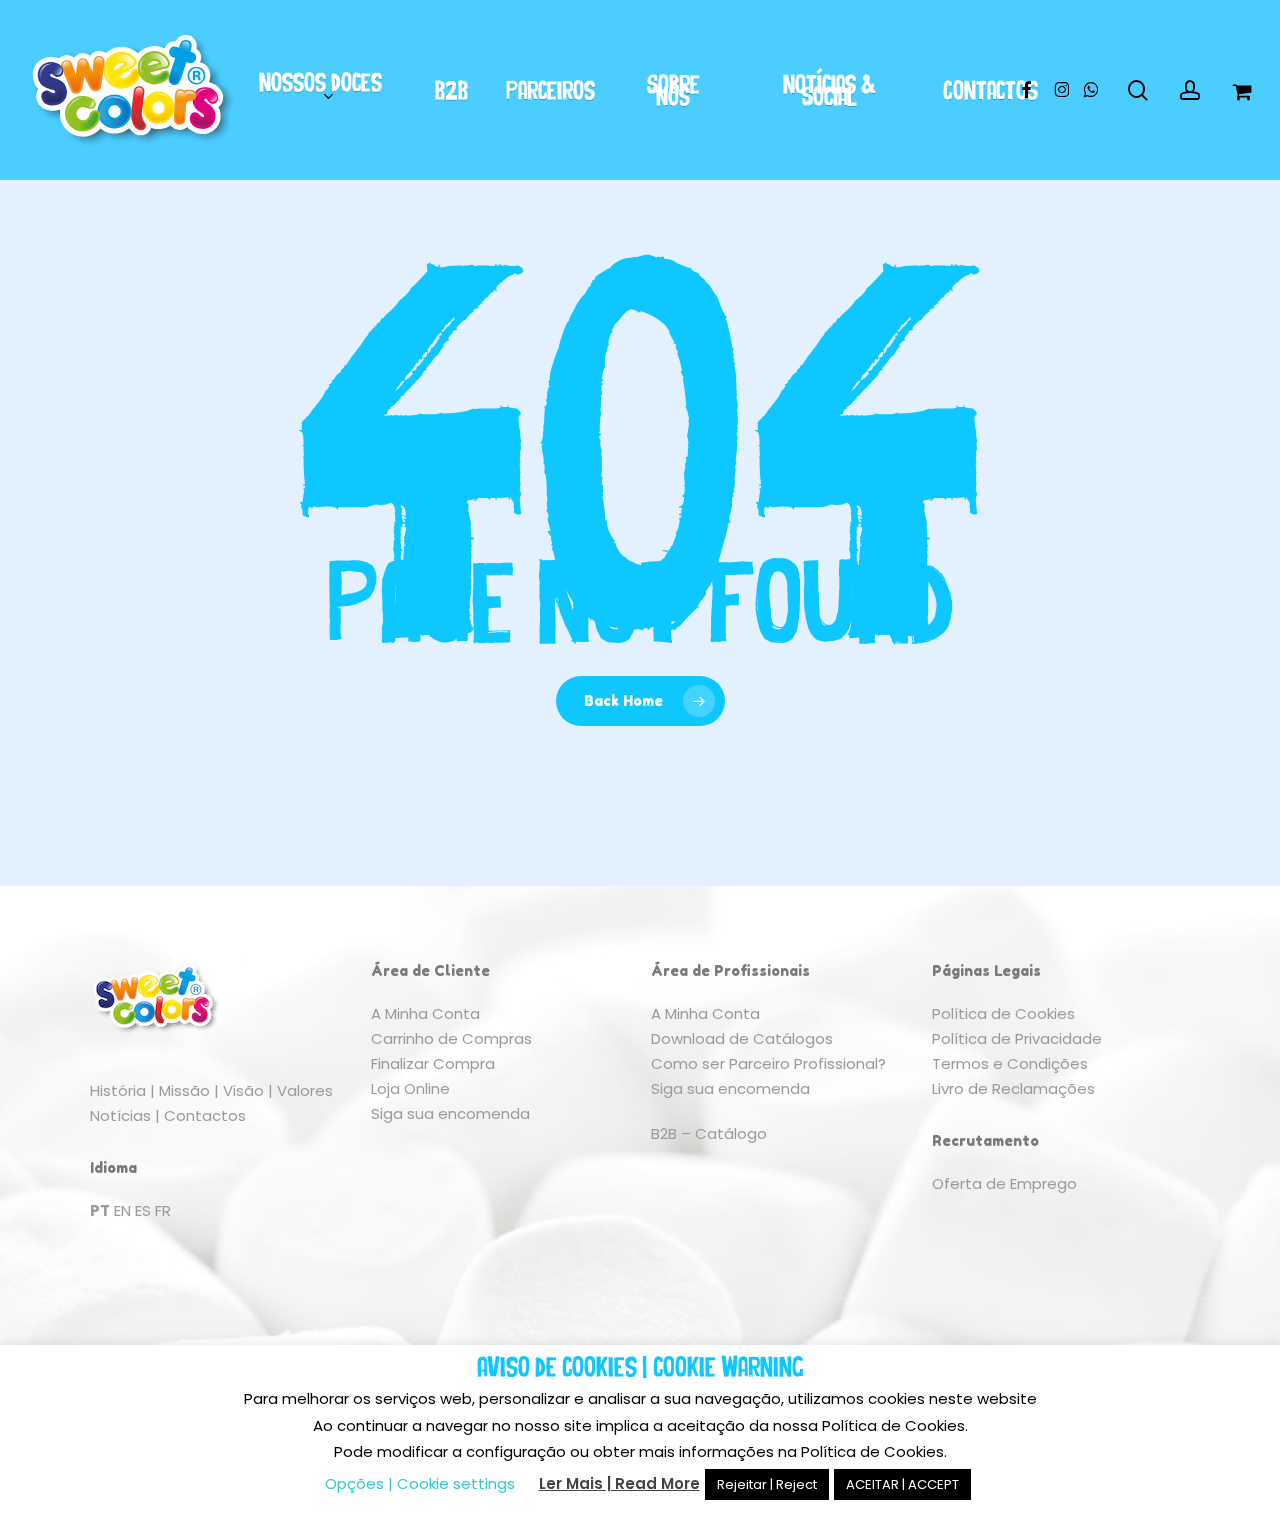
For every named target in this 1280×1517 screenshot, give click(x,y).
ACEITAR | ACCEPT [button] (902, 1484)
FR (163, 1210)
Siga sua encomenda (450, 1113)
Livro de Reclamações (1013, 1088)
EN (122, 1210)
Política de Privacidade (1017, 1038)
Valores (305, 1090)
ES (143, 1210)
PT (100, 1210)
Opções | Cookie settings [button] (420, 1483)
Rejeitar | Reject (767, 1484)
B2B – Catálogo (709, 1133)
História (118, 1090)
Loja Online (410, 1088)
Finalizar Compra (433, 1063)
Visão (243, 1090)
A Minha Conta (425, 1013)
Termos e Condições (1010, 1063)
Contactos (205, 1115)
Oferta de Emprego (1004, 1183)
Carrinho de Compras (451, 1038)
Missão (184, 1090)
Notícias (120, 1115)
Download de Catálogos (742, 1038)
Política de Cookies (1003, 1013)
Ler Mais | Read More (619, 1483)
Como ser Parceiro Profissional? (768, 1063)
